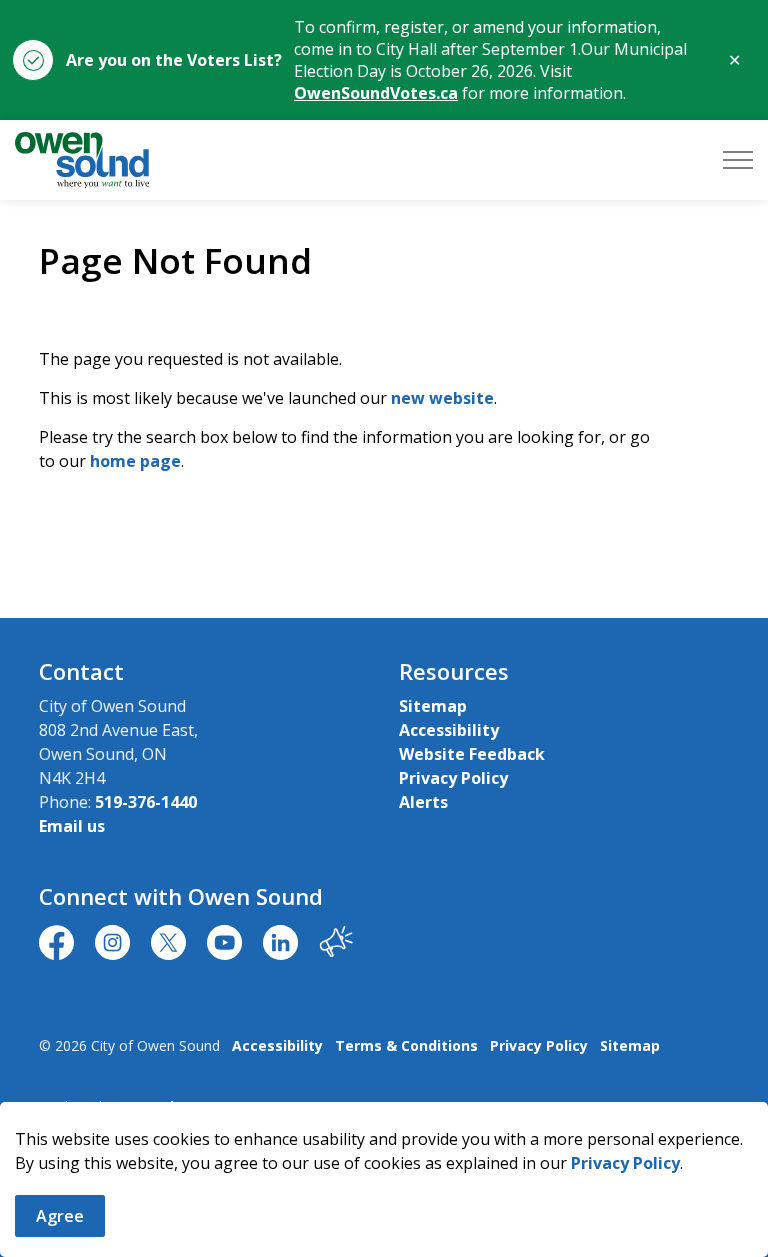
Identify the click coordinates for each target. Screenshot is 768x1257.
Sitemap (433, 706)
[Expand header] (738, 160)
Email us (72, 826)
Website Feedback (472, 754)
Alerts (423, 802)
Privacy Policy (625, 1163)
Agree (60, 1216)
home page (135, 461)
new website (442, 398)
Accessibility (449, 730)
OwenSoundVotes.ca (376, 93)
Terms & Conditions (406, 1045)
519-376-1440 (146, 802)
